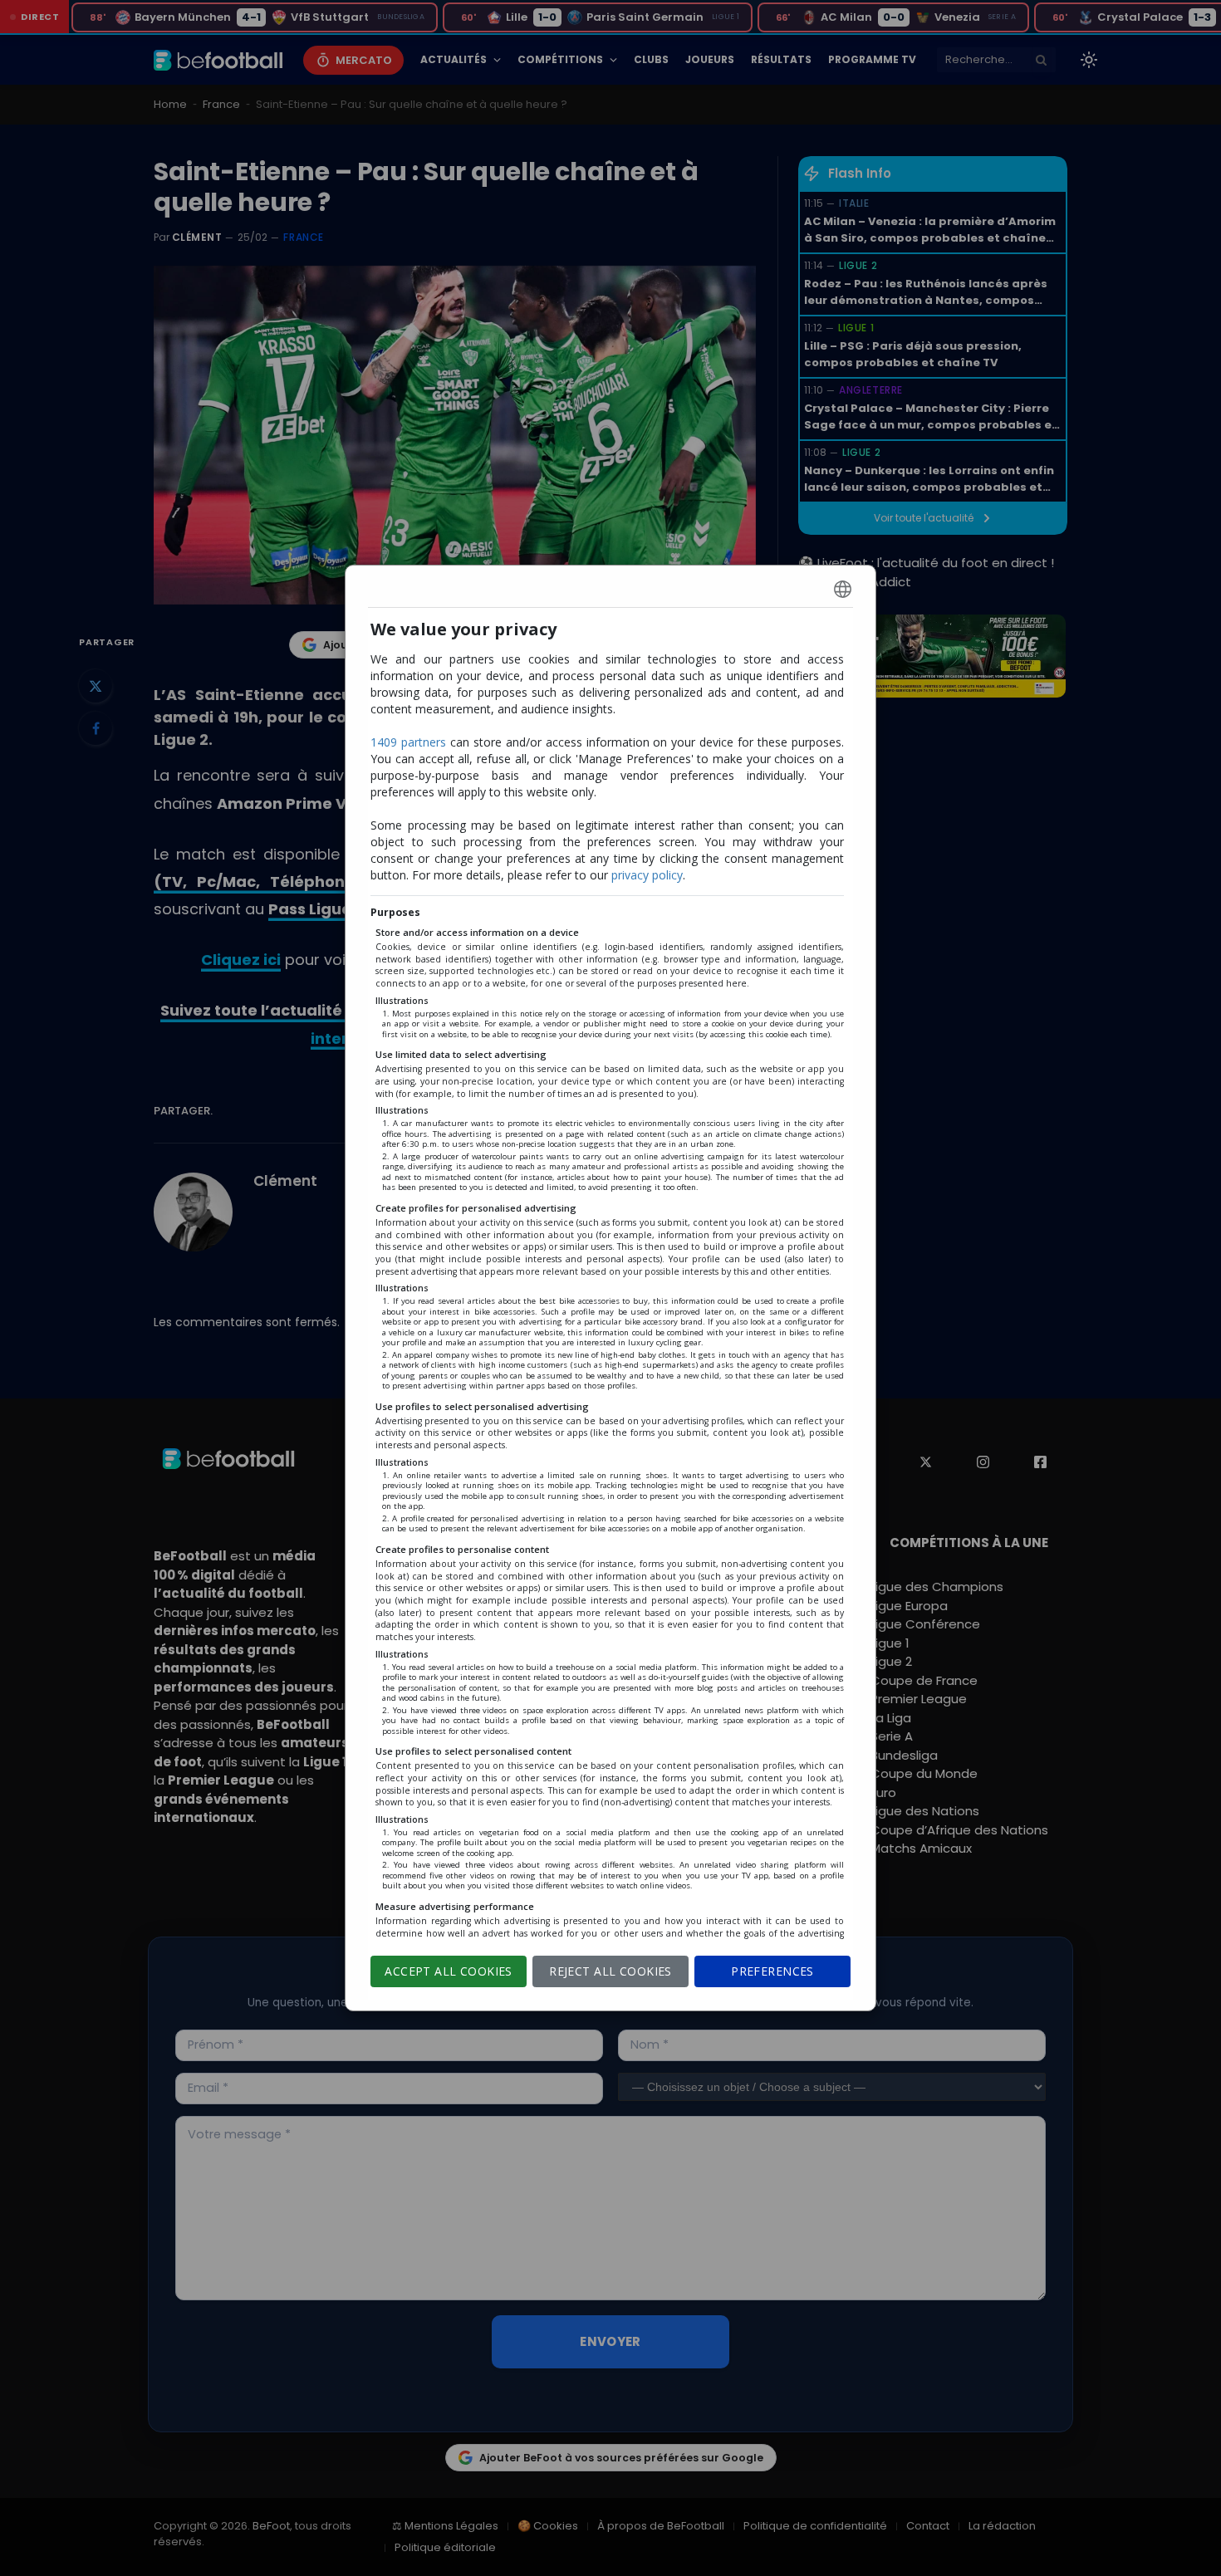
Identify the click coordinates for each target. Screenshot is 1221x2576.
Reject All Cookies (610, 1971)
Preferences (772, 1971)
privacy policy (647, 875)
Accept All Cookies (449, 1971)
